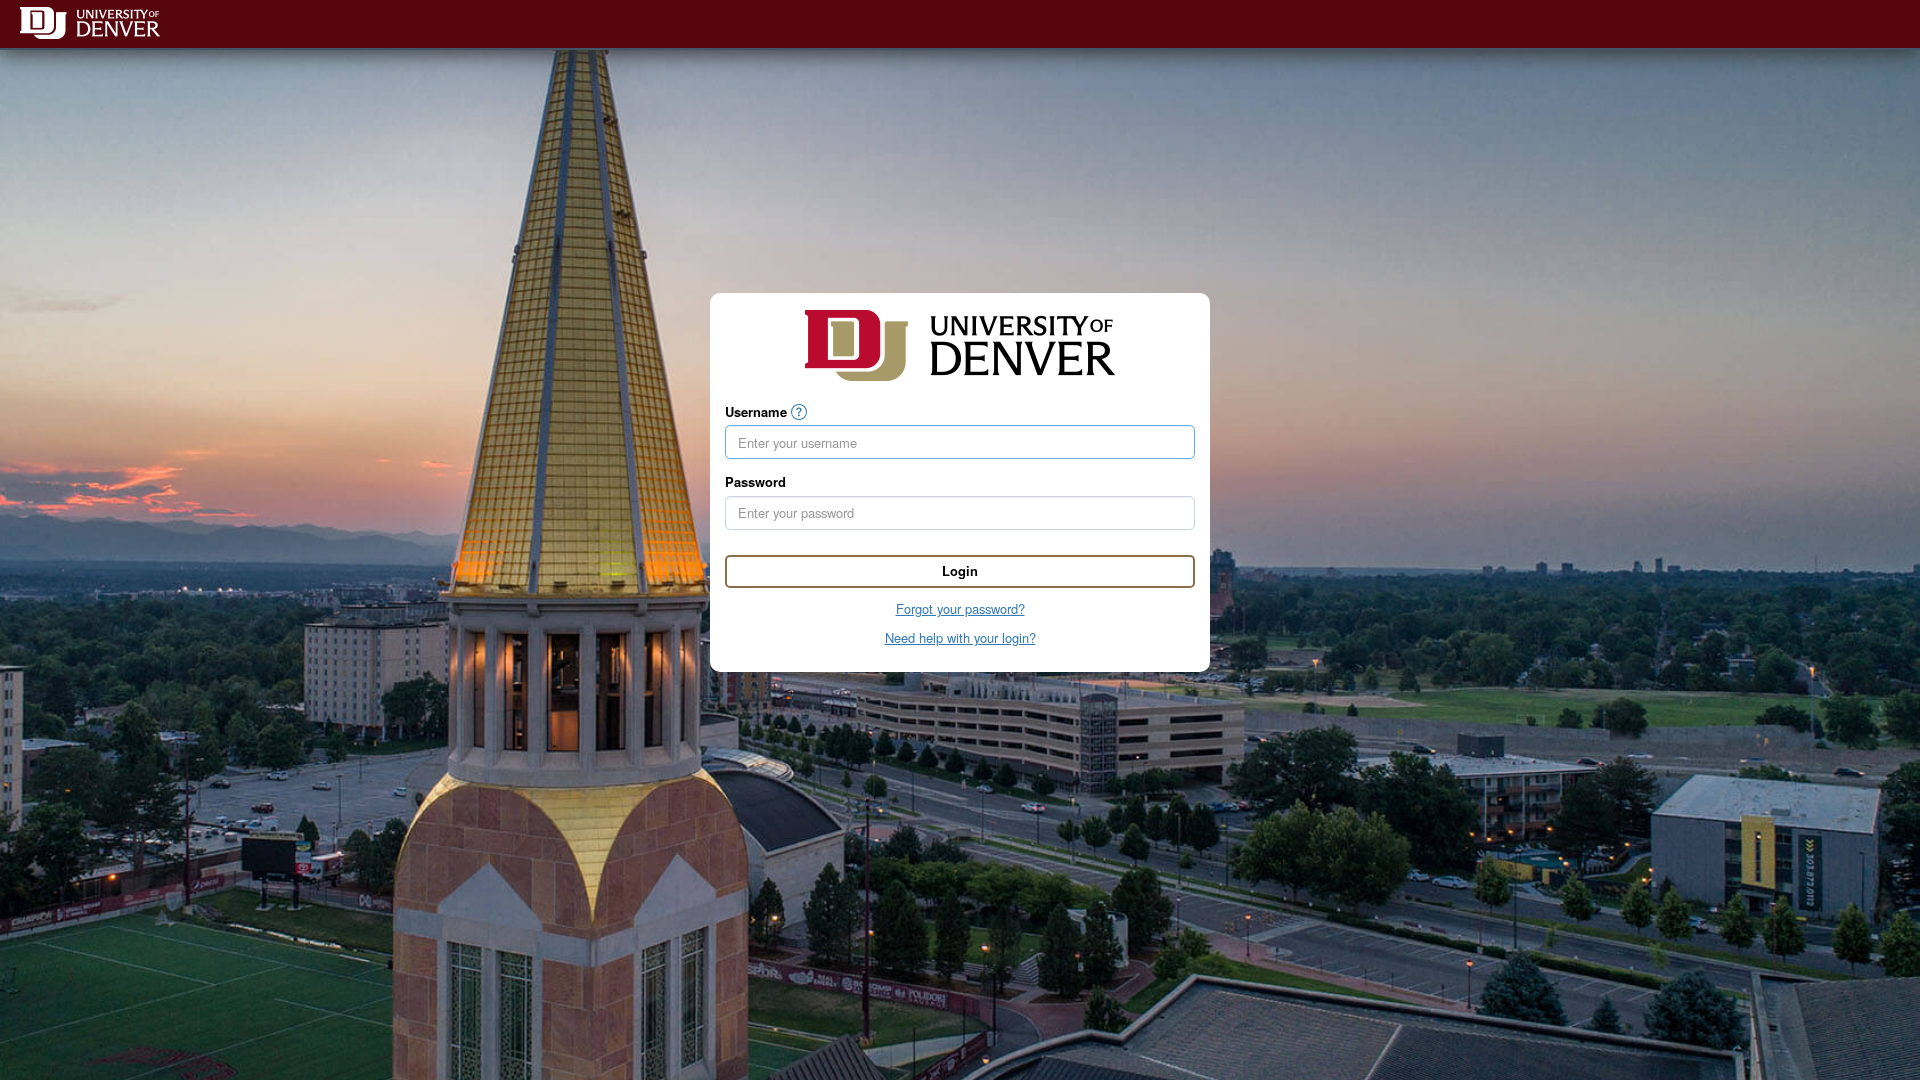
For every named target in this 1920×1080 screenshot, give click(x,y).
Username (756, 412)
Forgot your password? (960, 608)
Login (960, 570)
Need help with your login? (960, 637)
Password (755, 482)
